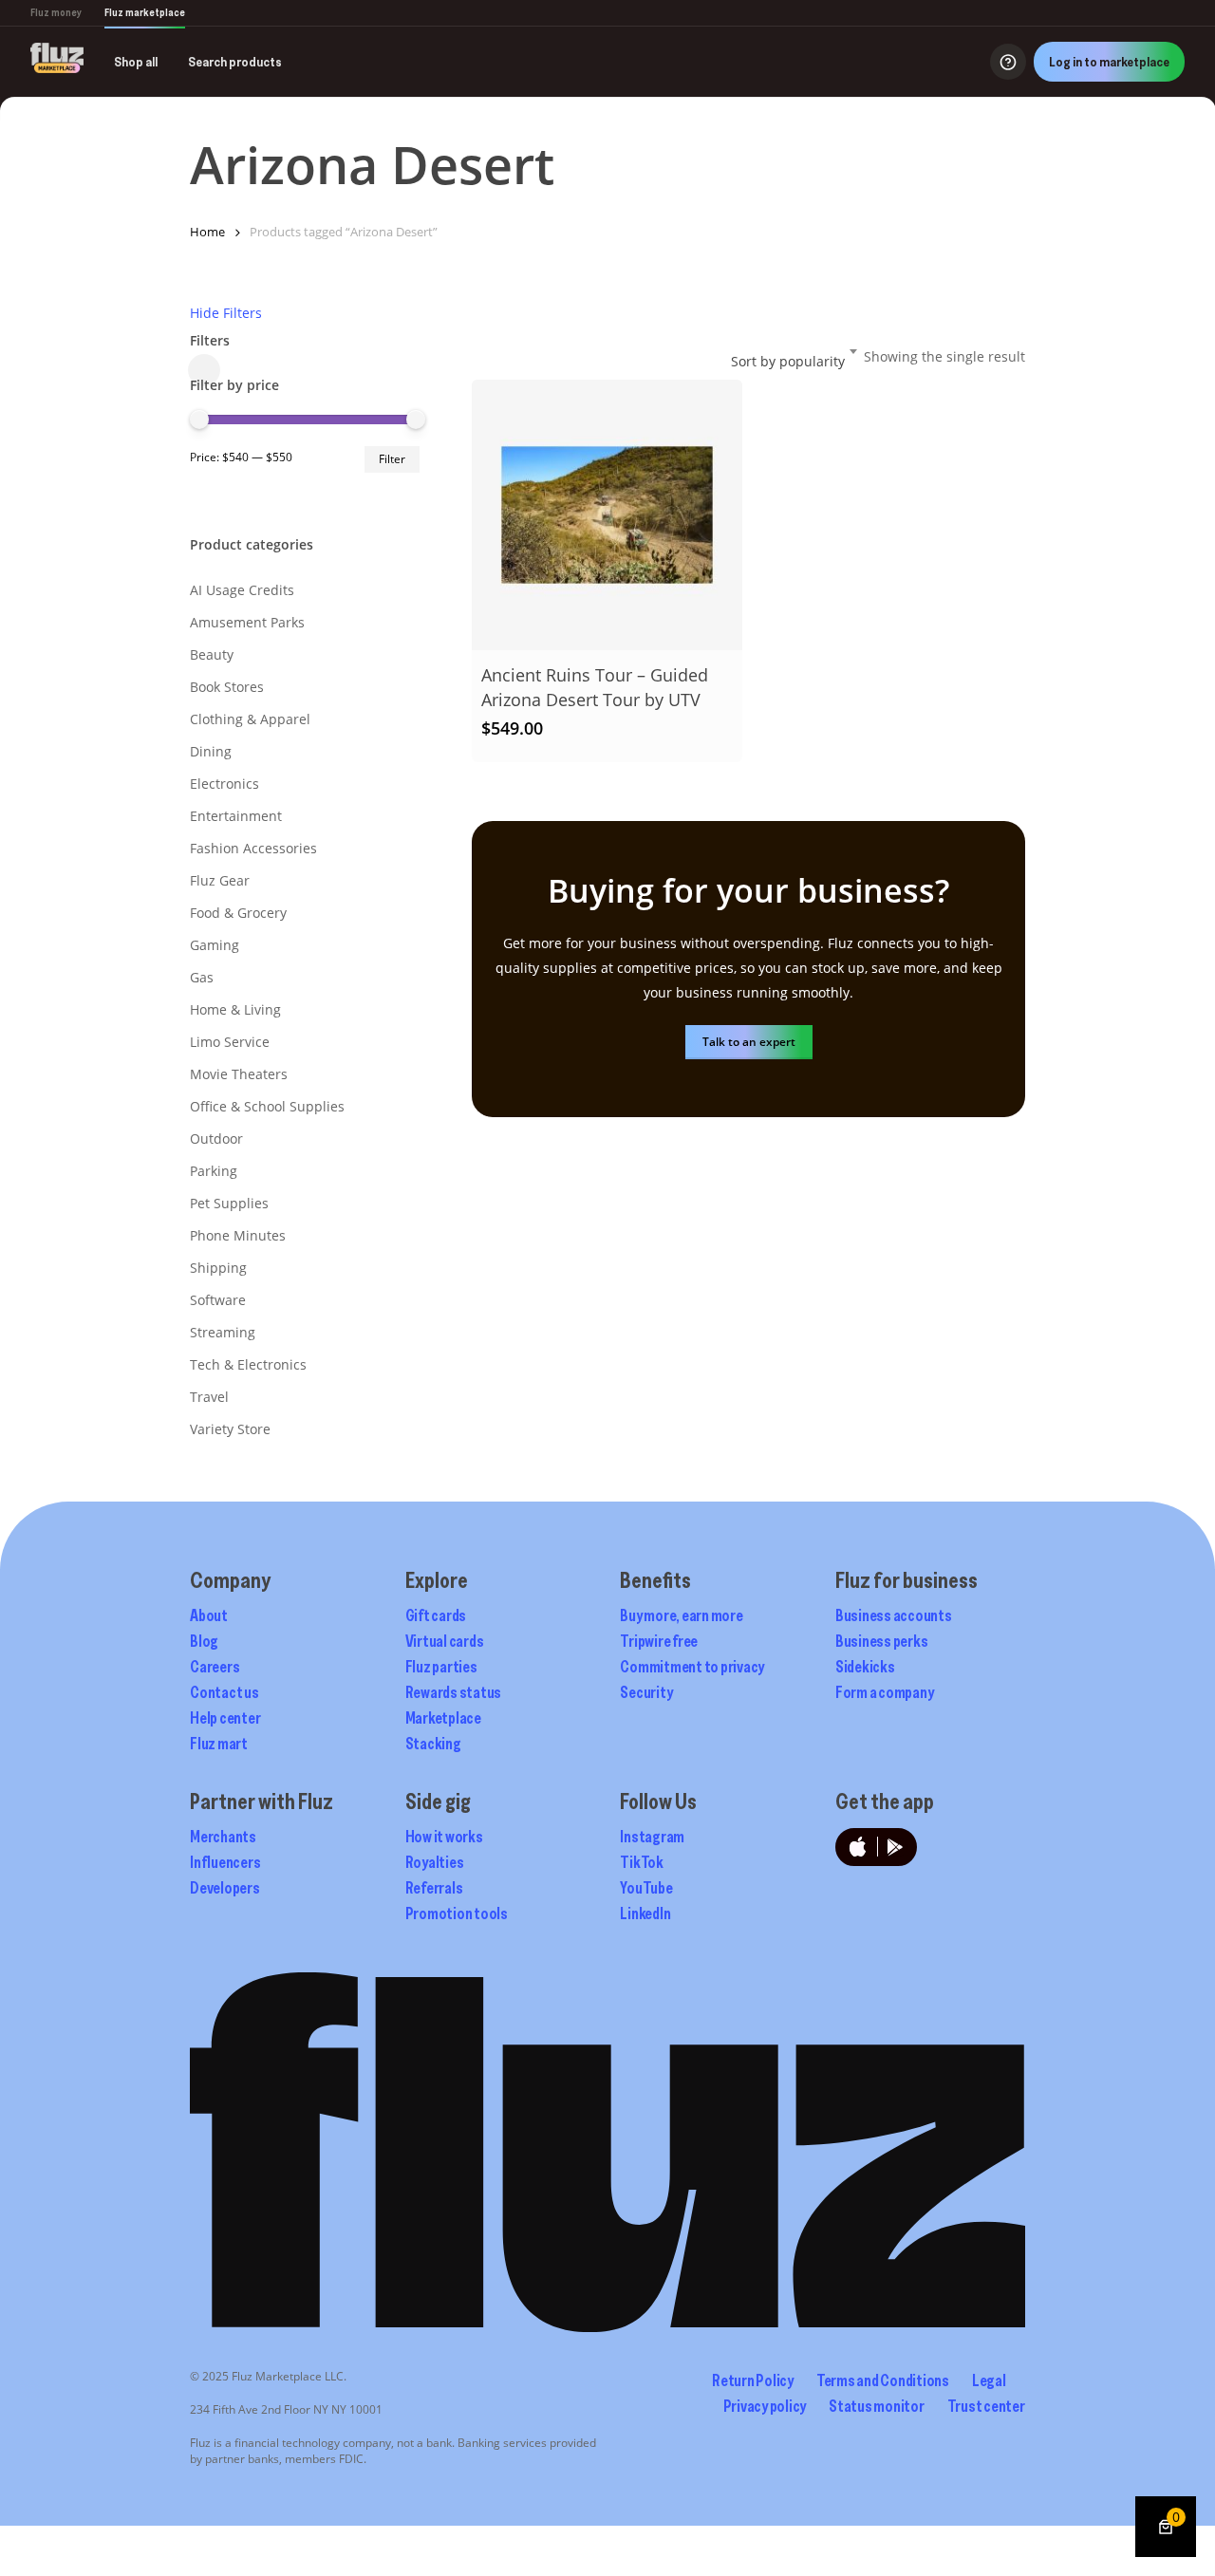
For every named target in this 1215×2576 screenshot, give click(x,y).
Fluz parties (441, 1667)
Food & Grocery (238, 913)
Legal (989, 2380)
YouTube (646, 1888)
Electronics (224, 784)
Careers (215, 1667)
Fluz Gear (220, 880)
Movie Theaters (239, 1074)
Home (207, 232)
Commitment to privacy (692, 1667)
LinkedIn (645, 1913)
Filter (392, 459)
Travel (209, 1397)
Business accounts (894, 1615)
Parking (214, 1171)
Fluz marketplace (145, 12)
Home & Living (235, 1009)
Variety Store (230, 1429)
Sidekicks (865, 1667)
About (209, 1615)
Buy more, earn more (681, 1615)
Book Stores (227, 687)
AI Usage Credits (242, 590)
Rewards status (454, 1692)
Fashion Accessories (253, 848)
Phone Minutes (238, 1235)
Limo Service (230, 1042)
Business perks (882, 1641)
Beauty (212, 654)
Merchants (223, 1837)
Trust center (986, 2406)
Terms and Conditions (883, 2380)
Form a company (885, 1692)
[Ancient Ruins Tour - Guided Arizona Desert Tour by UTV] (607, 515)
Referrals (434, 1888)
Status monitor (877, 2406)
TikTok (642, 1862)
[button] (749, 1042)
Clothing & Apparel (250, 719)
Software (218, 1300)
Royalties (435, 1862)
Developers (225, 1888)
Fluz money (56, 12)
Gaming (215, 945)
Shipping (218, 1268)
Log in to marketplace (1109, 62)
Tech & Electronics (248, 1364)
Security (646, 1692)
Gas (202, 977)
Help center (225, 1718)
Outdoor (216, 1139)
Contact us (224, 1692)
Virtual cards (445, 1641)
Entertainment (236, 816)
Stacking (433, 1744)
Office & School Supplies (267, 1106)
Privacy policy (765, 2406)
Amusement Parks (247, 622)
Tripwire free (659, 1641)
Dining (211, 751)
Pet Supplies (229, 1203)
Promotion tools (457, 1913)
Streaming (223, 1332)
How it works (444, 1837)
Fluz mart (219, 1744)
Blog (204, 1641)
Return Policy (753, 2380)
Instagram (652, 1837)
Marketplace (443, 1718)
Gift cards (436, 1615)
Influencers (225, 1862)
